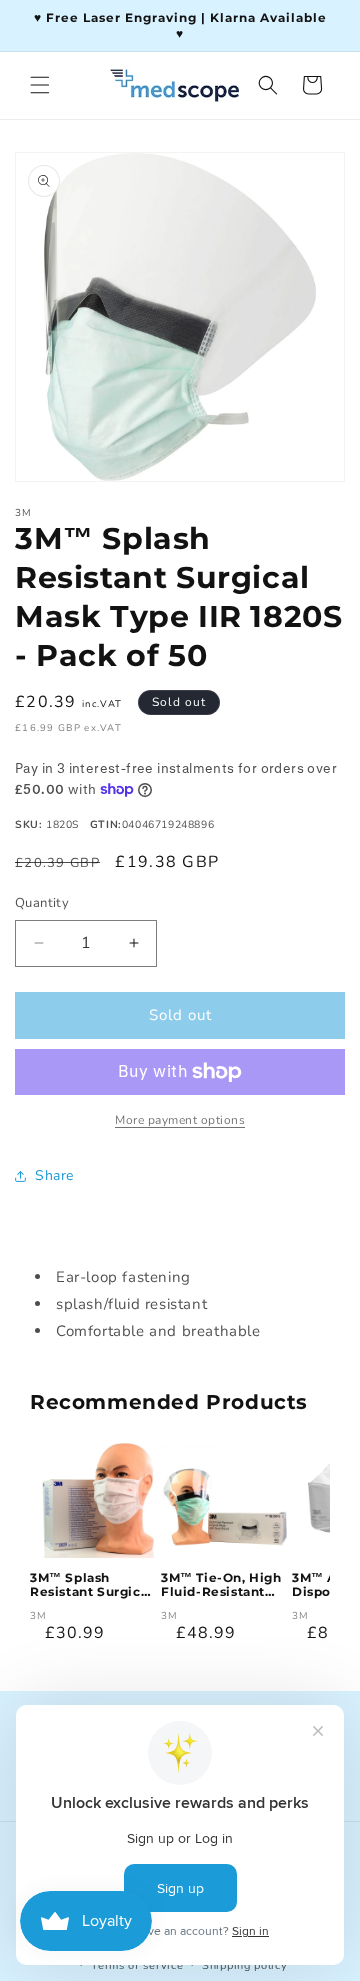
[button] (40, 85)
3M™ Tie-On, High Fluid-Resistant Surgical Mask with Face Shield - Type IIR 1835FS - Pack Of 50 (222, 1585)
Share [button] (54, 1175)
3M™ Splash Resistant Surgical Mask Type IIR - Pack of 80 (91, 1585)
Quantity (42, 903)
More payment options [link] (180, 1120)
